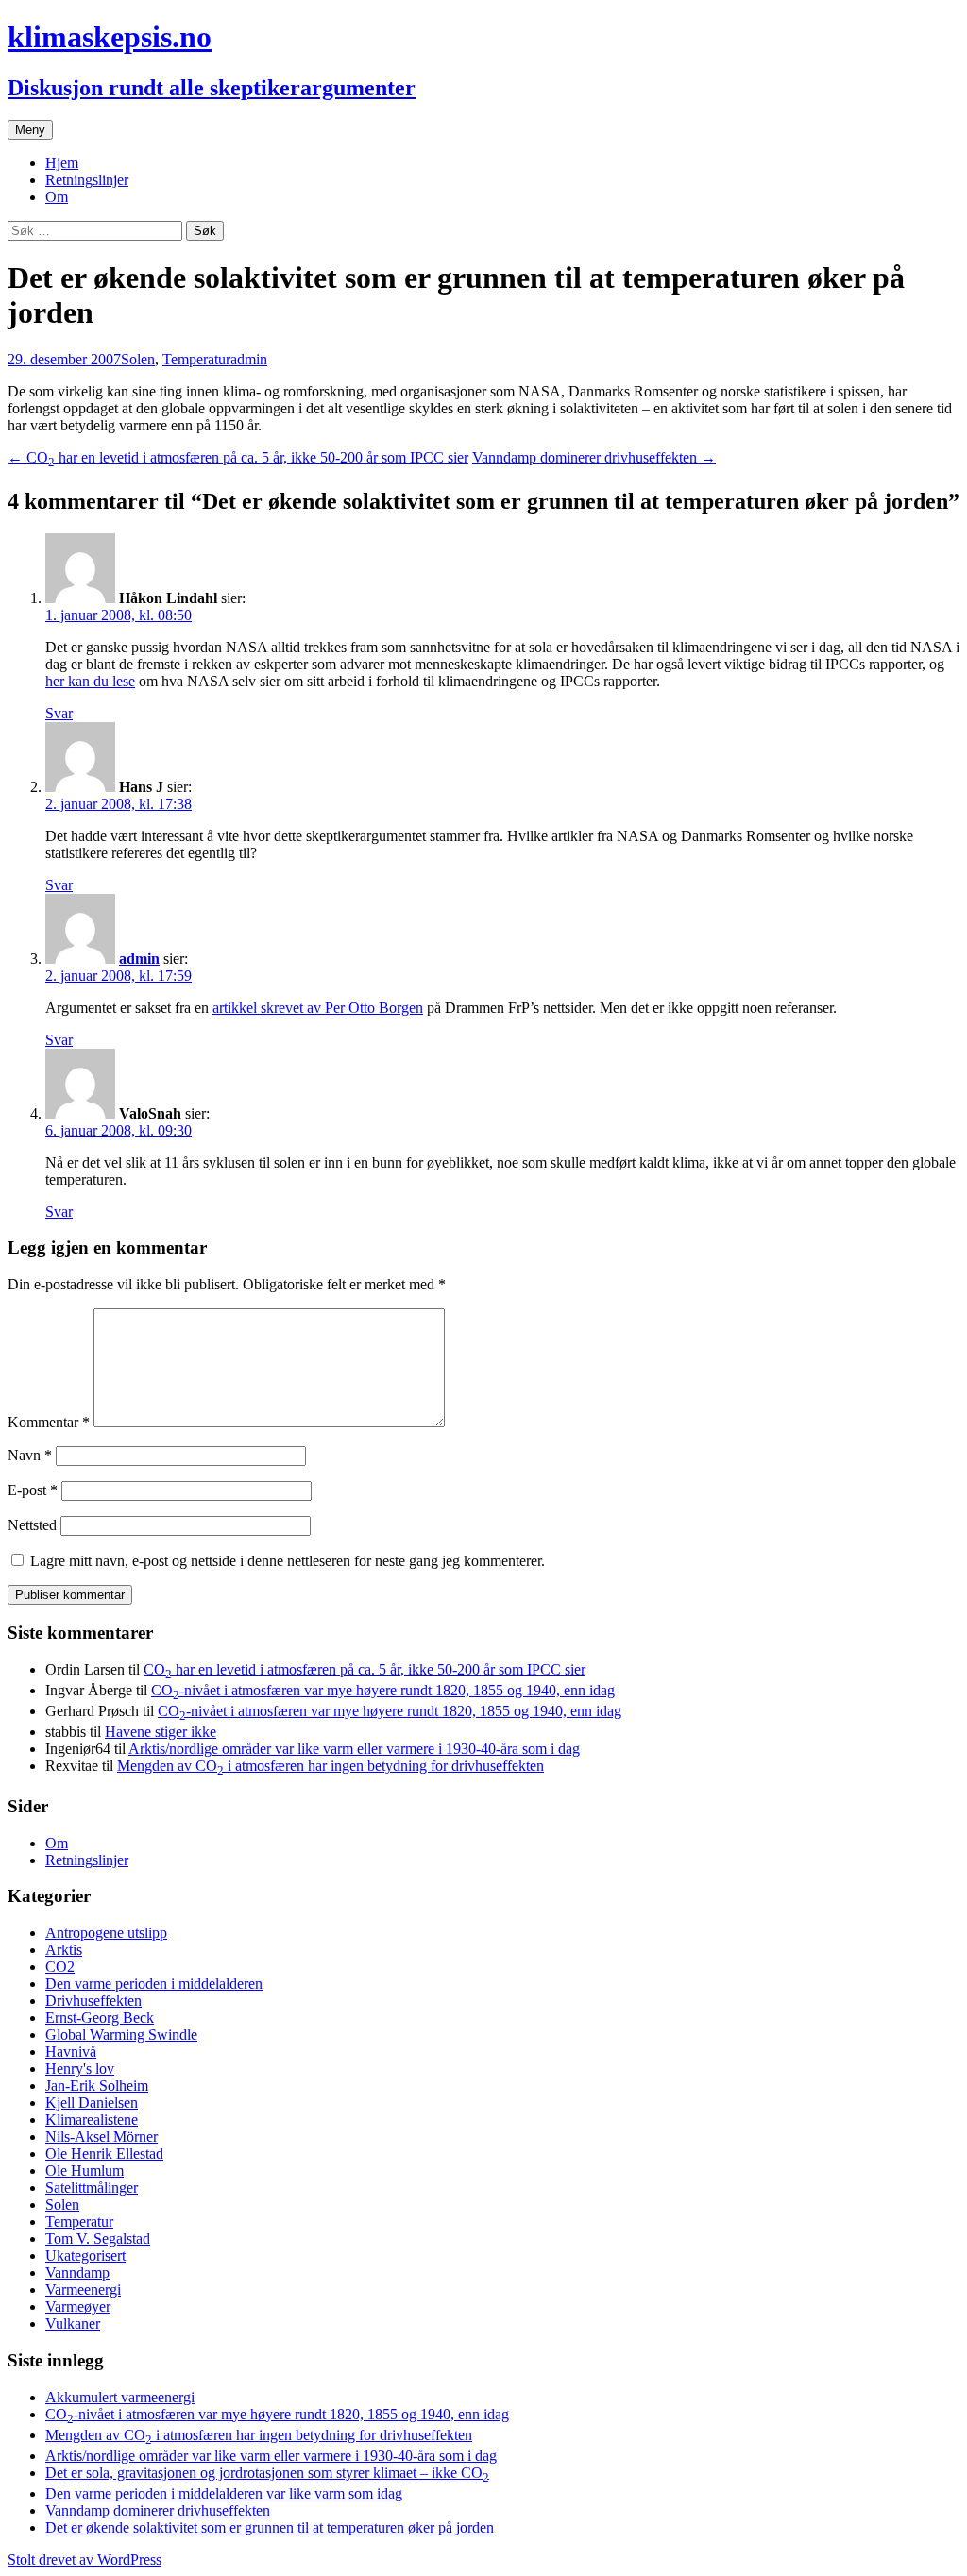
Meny (30, 130)
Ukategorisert (85, 2256)
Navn (30, 1455)
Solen (138, 359)
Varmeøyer (78, 2307)
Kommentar (49, 1422)
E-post (33, 1490)
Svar (59, 713)
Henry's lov (80, 2069)
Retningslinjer (87, 180)
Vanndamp (77, 2273)
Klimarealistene (92, 2120)
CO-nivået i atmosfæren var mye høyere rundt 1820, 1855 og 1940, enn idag (383, 1690)
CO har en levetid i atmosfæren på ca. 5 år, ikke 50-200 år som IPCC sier (238, 457)
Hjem (62, 163)
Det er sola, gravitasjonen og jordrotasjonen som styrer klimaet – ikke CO (267, 2473)
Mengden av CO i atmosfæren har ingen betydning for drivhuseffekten (331, 1766)
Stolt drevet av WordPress (85, 2559)
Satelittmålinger (92, 2188)
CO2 (60, 1967)
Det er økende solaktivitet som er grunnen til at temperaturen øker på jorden (270, 2527)
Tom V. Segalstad (98, 2239)
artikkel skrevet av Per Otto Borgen (318, 1008)
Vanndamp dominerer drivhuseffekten (594, 457)
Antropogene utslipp (106, 1933)
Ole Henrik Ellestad (104, 2154)
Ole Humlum (85, 2171)
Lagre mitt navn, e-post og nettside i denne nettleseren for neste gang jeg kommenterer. (288, 1561)
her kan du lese (90, 681)
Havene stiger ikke (161, 1732)
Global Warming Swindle (121, 2035)
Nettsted (32, 1525)
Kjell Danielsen (92, 2103)
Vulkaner (73, 2323)
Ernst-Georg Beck (100, 2018)
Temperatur (196, 359)
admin (249, 359)
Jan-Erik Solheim (97, 2086)
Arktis (64, 1950)
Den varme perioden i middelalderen (154, 1984)
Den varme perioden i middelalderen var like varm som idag (224, 2493)
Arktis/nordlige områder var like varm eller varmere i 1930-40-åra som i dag (354, 1749)
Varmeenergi (83, 2290)
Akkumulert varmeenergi (120, 2397)
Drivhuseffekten (93, 2001)
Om (57, 197)
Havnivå (71, 2052)
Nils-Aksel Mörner (102, 2137)
